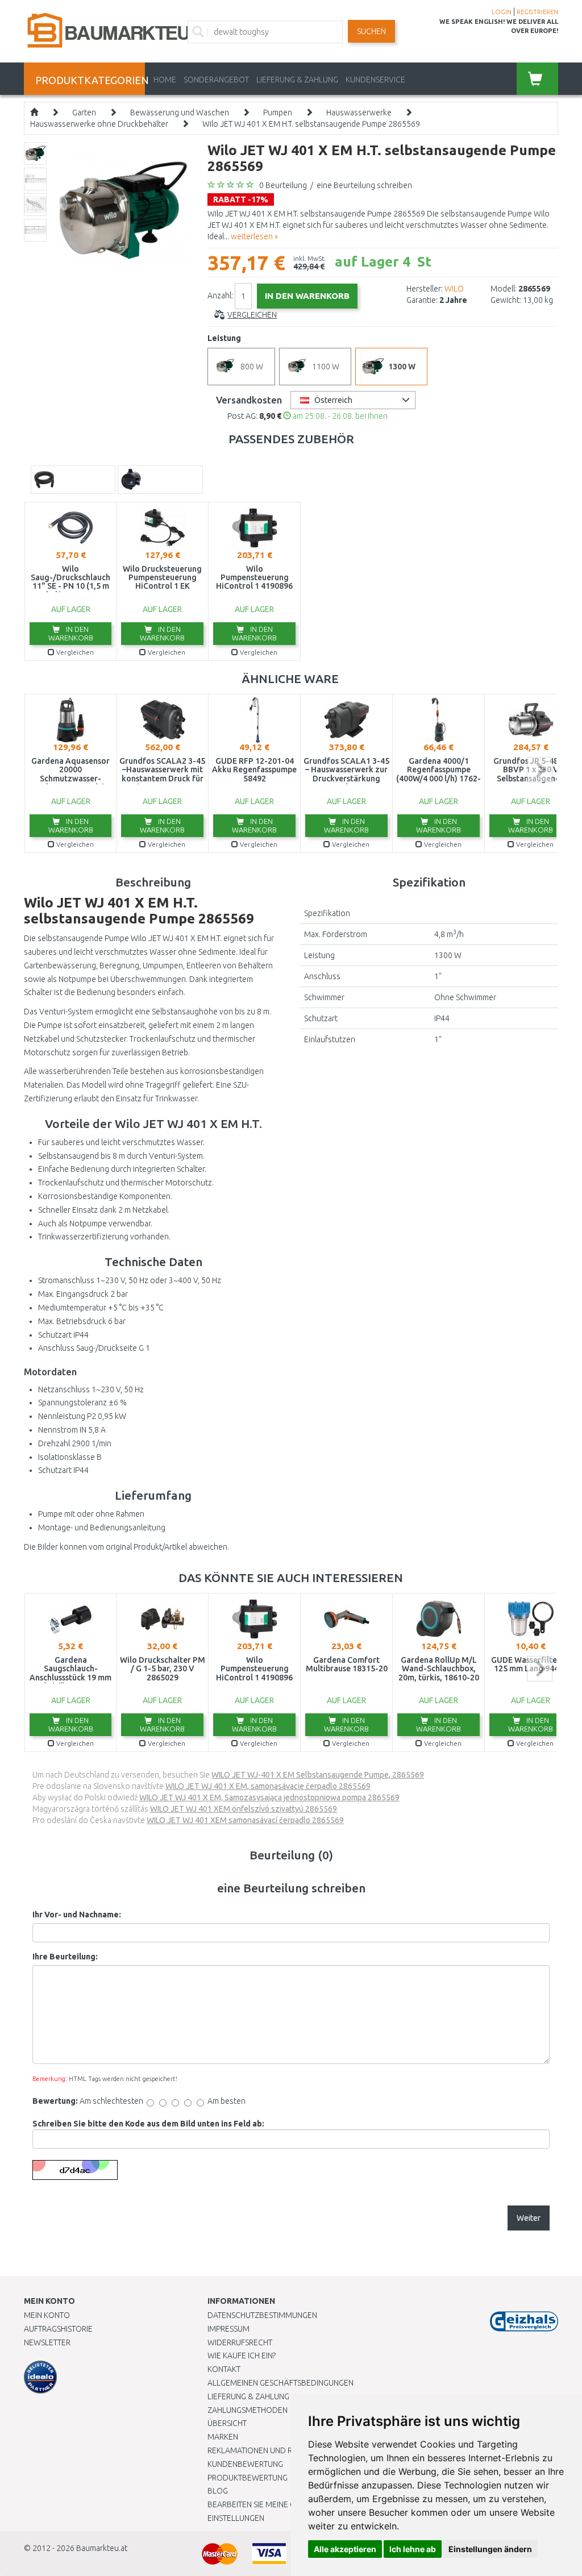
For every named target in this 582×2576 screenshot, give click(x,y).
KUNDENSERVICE (375, 80)
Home (165, 80)
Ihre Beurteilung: (65, 1957)
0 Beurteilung (283, 185)
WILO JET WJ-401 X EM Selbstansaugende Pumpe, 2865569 (318, 1775)
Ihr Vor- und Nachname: (77, 1915)
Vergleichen (252, 315)
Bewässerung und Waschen (180, 113)
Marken (223, 2437)
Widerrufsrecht (240, 2342)
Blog (218, 2491)
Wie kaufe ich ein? (242, 2356)
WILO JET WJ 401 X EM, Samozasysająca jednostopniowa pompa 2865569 (269, 1797)
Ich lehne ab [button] (413, 2549)
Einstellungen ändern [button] (490, 2549)
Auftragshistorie (58, 2329)
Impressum (228, 2329)
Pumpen (278, 113)
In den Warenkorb (71, 633)
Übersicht (227, 2423)
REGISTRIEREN (537, 12)
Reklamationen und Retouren (267, 2450)
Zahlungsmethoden (248, 2410)
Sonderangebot (216, 80)
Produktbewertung (248, 2478)
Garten (84, 113)
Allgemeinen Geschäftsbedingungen (280, 2383)
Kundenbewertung (245, 2464)
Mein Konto (47, 2315)
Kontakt (224, 2369)
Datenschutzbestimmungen (262, 2315)
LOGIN (502, 12)
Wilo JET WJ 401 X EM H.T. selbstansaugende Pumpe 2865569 (311, 124)
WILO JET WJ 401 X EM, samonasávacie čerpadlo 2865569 (268, 1786)
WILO (454, 289)
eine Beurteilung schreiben (364, 185)
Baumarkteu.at (102, 2548)
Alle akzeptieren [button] (345, 2549)
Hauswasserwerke (359, 113)
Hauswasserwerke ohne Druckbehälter (99, 124)
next (540, 770)
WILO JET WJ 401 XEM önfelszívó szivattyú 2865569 (244, 1809)
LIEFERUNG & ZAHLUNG (297, 80)
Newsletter (47, 2342)
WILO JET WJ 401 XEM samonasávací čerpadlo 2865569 (245, 1820)
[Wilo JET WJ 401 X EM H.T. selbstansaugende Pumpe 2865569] (122, 209)
